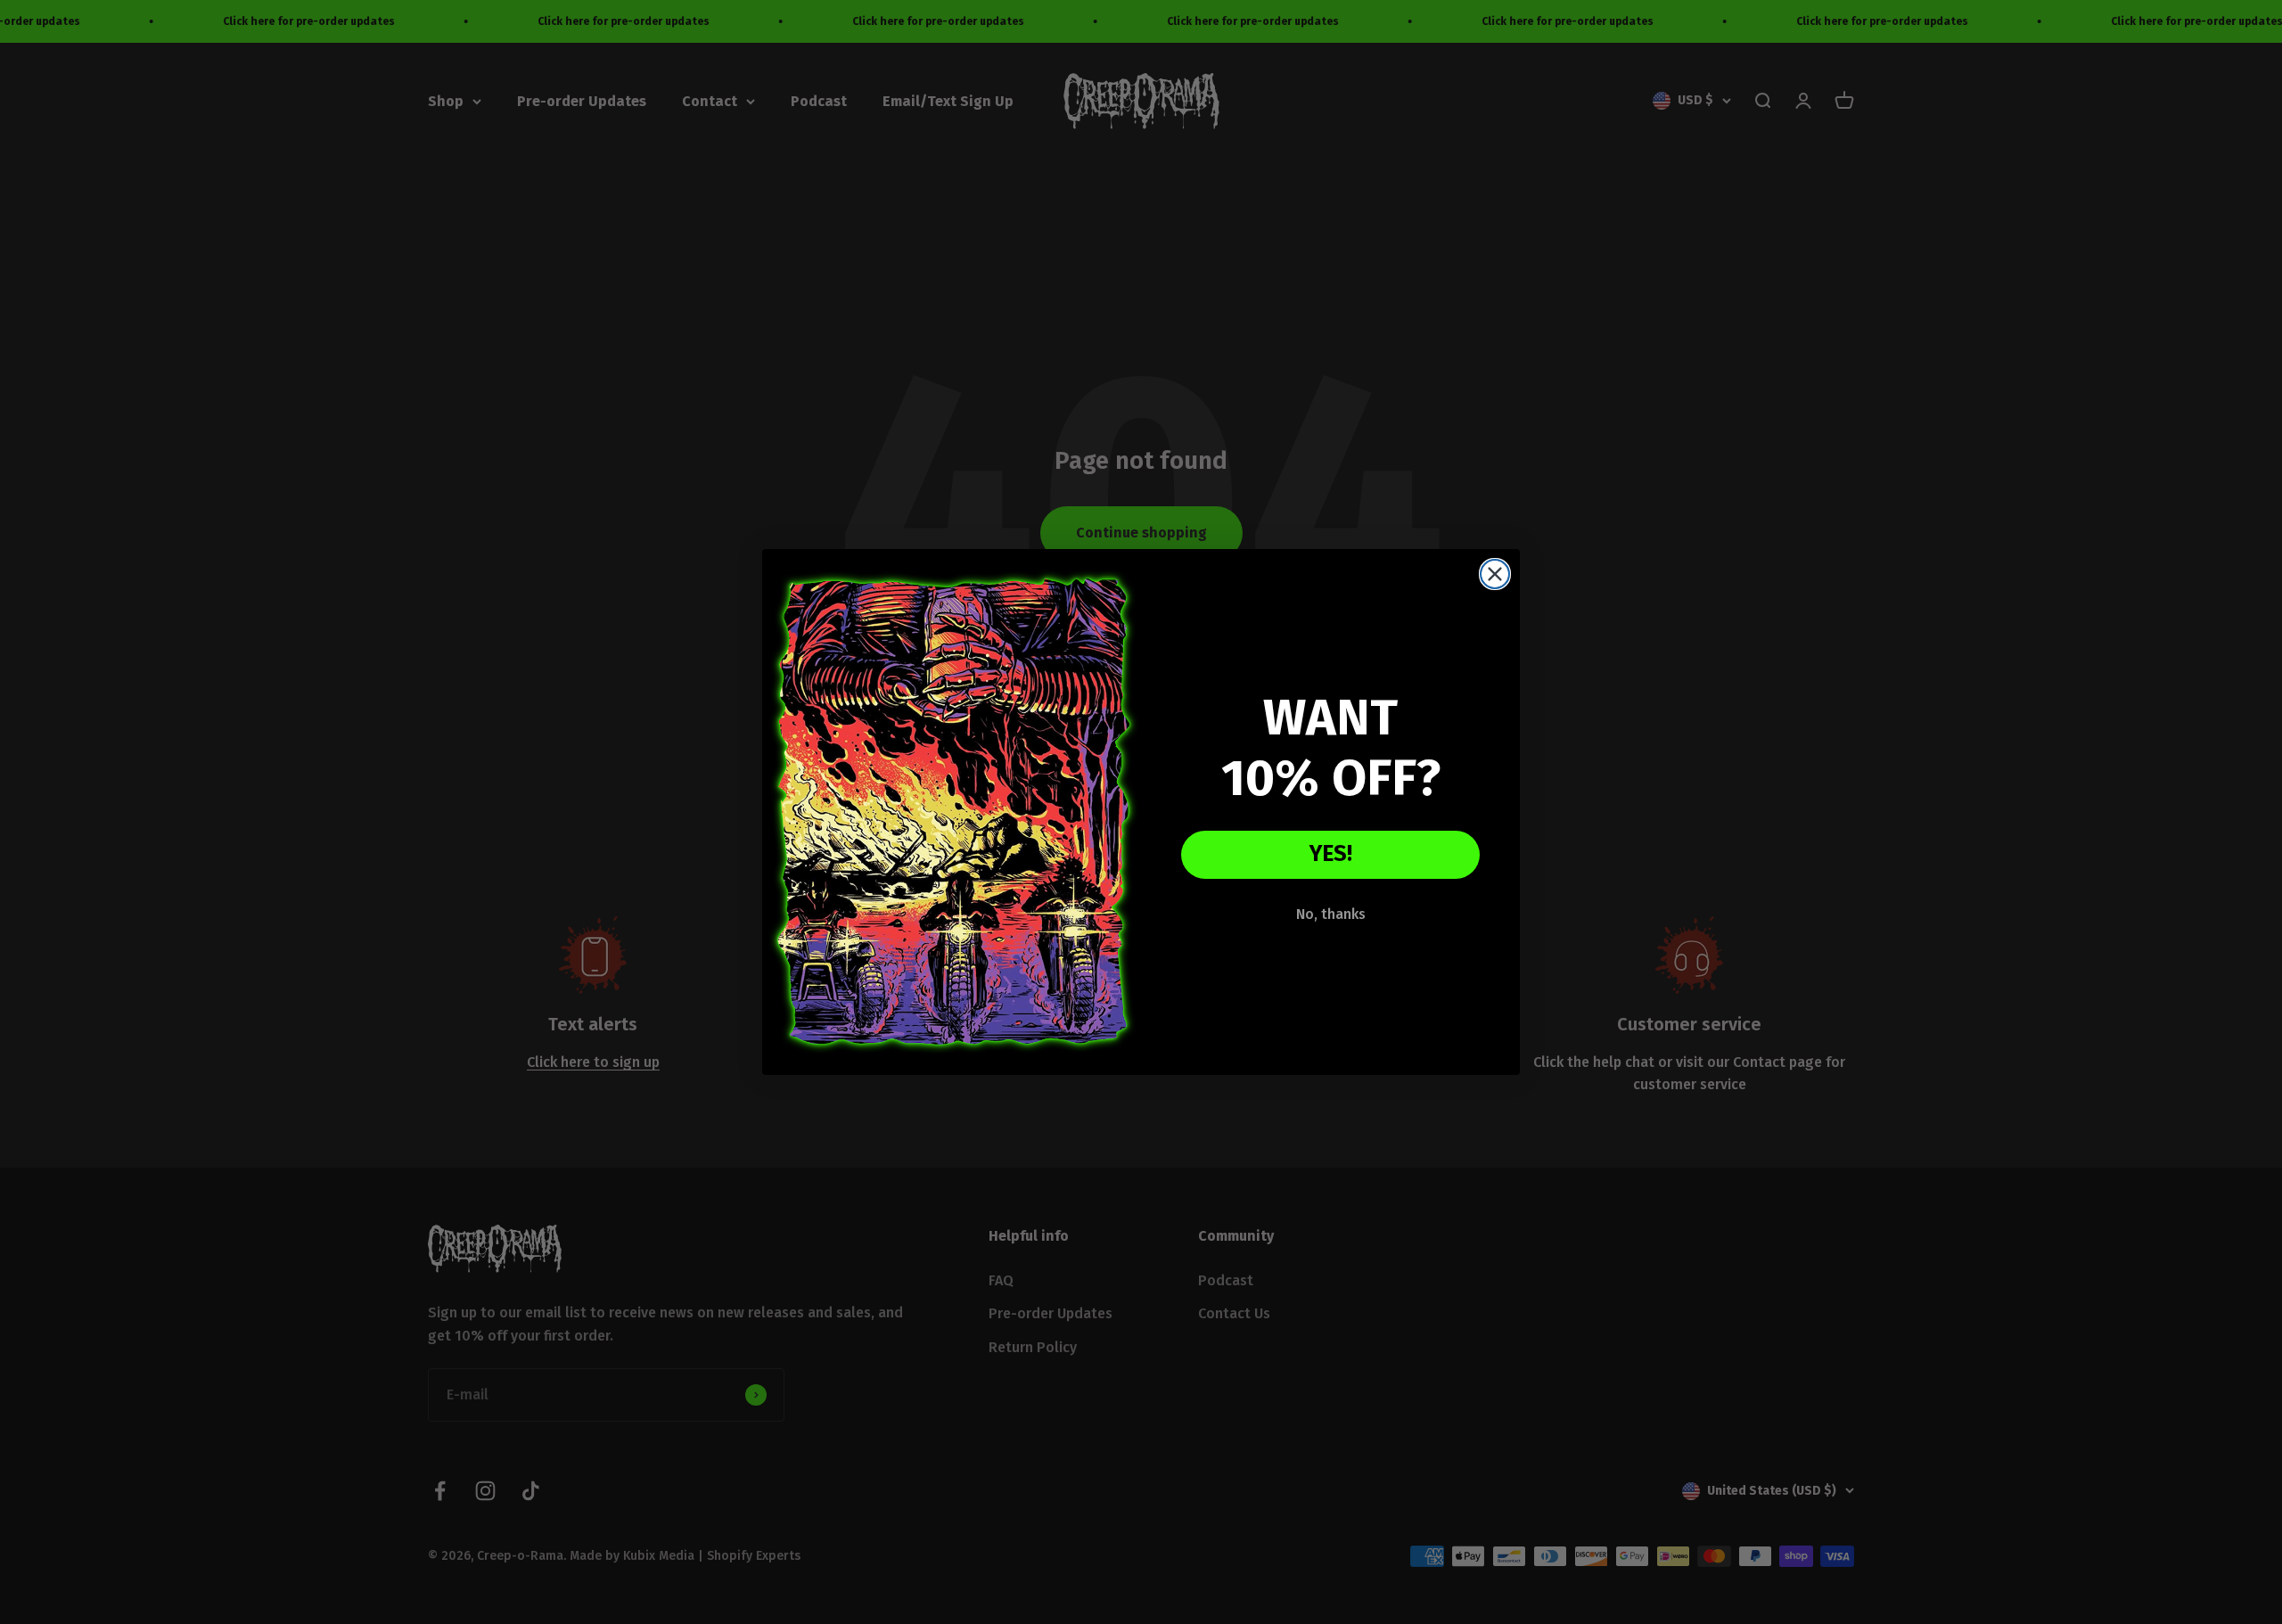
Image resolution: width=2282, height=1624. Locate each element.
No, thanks (1331, 914)
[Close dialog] (1495, 574)
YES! (1331, 854)
